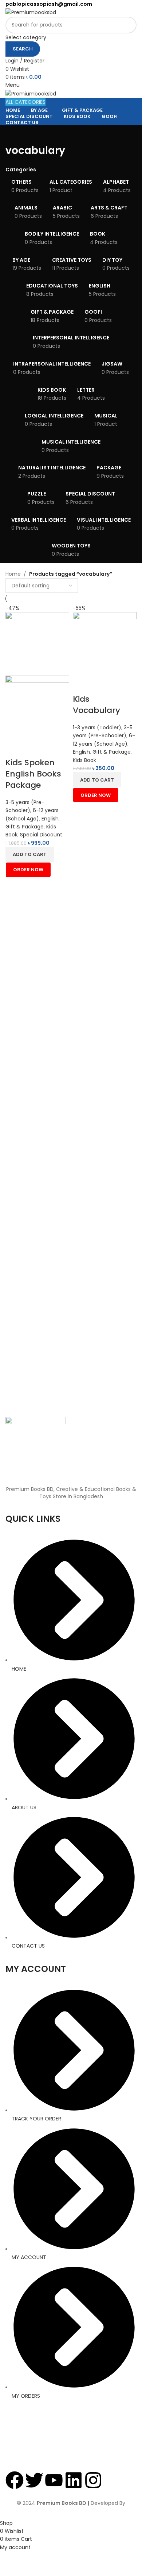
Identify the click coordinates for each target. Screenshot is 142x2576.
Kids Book (84, 760)
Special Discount (41, 835)
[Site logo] (31, 12)
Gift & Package (25, 827)
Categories (21, 170)
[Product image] (37, 707)
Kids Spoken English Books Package (33, 774)
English (50, 819)
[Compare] (15, 748)
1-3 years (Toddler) (97, 727)
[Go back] (15, 134)
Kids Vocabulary (96, 705)
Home (13, 574)
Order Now (28, 870)
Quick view (34, 748)
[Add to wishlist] (54, 748)
